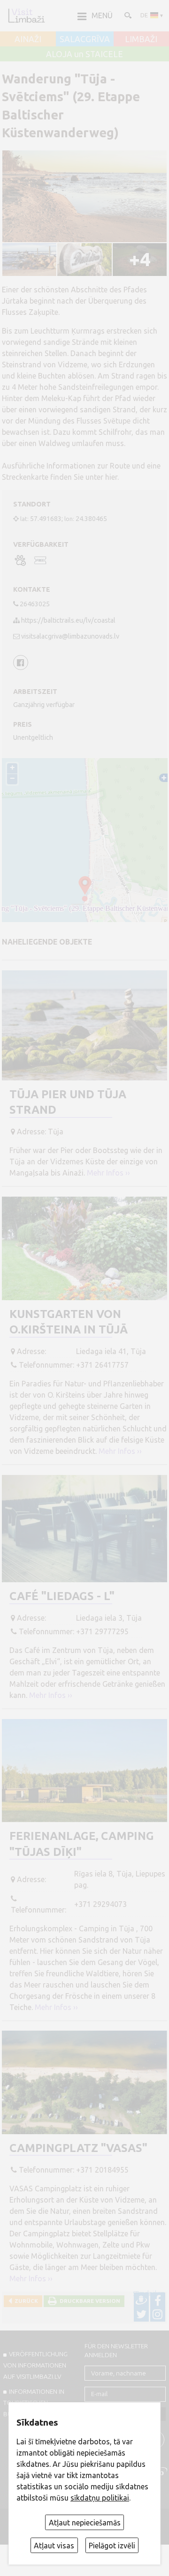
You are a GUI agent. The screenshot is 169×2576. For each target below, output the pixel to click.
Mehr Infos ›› (108, 1173)
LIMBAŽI (141, 39)
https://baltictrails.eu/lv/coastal (68, 620)
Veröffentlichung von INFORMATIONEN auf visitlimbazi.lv (35, 2365)
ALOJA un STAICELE (84, 54)
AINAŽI (28, 39)
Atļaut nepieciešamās (85, 2523)
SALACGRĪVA (85, 39)
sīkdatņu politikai (100, 2498)
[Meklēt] (127, 15)
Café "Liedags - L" (62, 1596)
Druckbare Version (88, 2301)
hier (111, 477)
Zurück (25, 2301)
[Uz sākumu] (26, 15)
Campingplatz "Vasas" (78, 2148)
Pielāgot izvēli (112, 2546)
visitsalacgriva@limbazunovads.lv (70, 636)
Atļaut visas (54, 2546)
